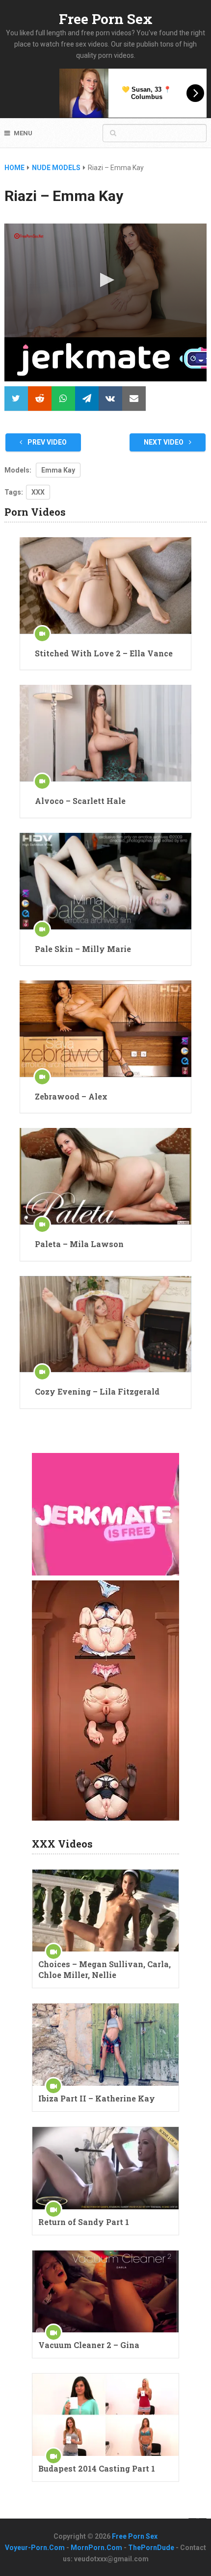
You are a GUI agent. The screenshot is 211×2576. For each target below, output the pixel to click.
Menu (23, 133)
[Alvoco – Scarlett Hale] (105, 733)
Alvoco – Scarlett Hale (80, 801)
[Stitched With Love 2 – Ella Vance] (105, 586)
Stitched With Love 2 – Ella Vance (104, 653)
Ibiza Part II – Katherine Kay (97, 2098)
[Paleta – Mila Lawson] (105, 1176)
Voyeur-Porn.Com (35, 2548)
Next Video (164, 442)
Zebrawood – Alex (71, 1096)
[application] (106, 280)
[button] (105, 280)
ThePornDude (151, 2548)
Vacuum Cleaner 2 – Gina (89, 2345)
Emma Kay (58, 470)
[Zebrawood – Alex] (105, 1029)
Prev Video (46, 442)
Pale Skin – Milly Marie (83, 949)
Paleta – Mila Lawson (79, 1244)
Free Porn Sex (106, 19)
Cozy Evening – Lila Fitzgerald (97, 1391)
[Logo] (29, 236)
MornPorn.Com (96, 2548)
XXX (38, 492)
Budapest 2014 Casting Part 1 (97, 2468)
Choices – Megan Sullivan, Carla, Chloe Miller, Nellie (105, 1969)
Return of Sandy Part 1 (84, 2222)
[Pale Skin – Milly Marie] (105, 881)
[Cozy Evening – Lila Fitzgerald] (105, 1324)
